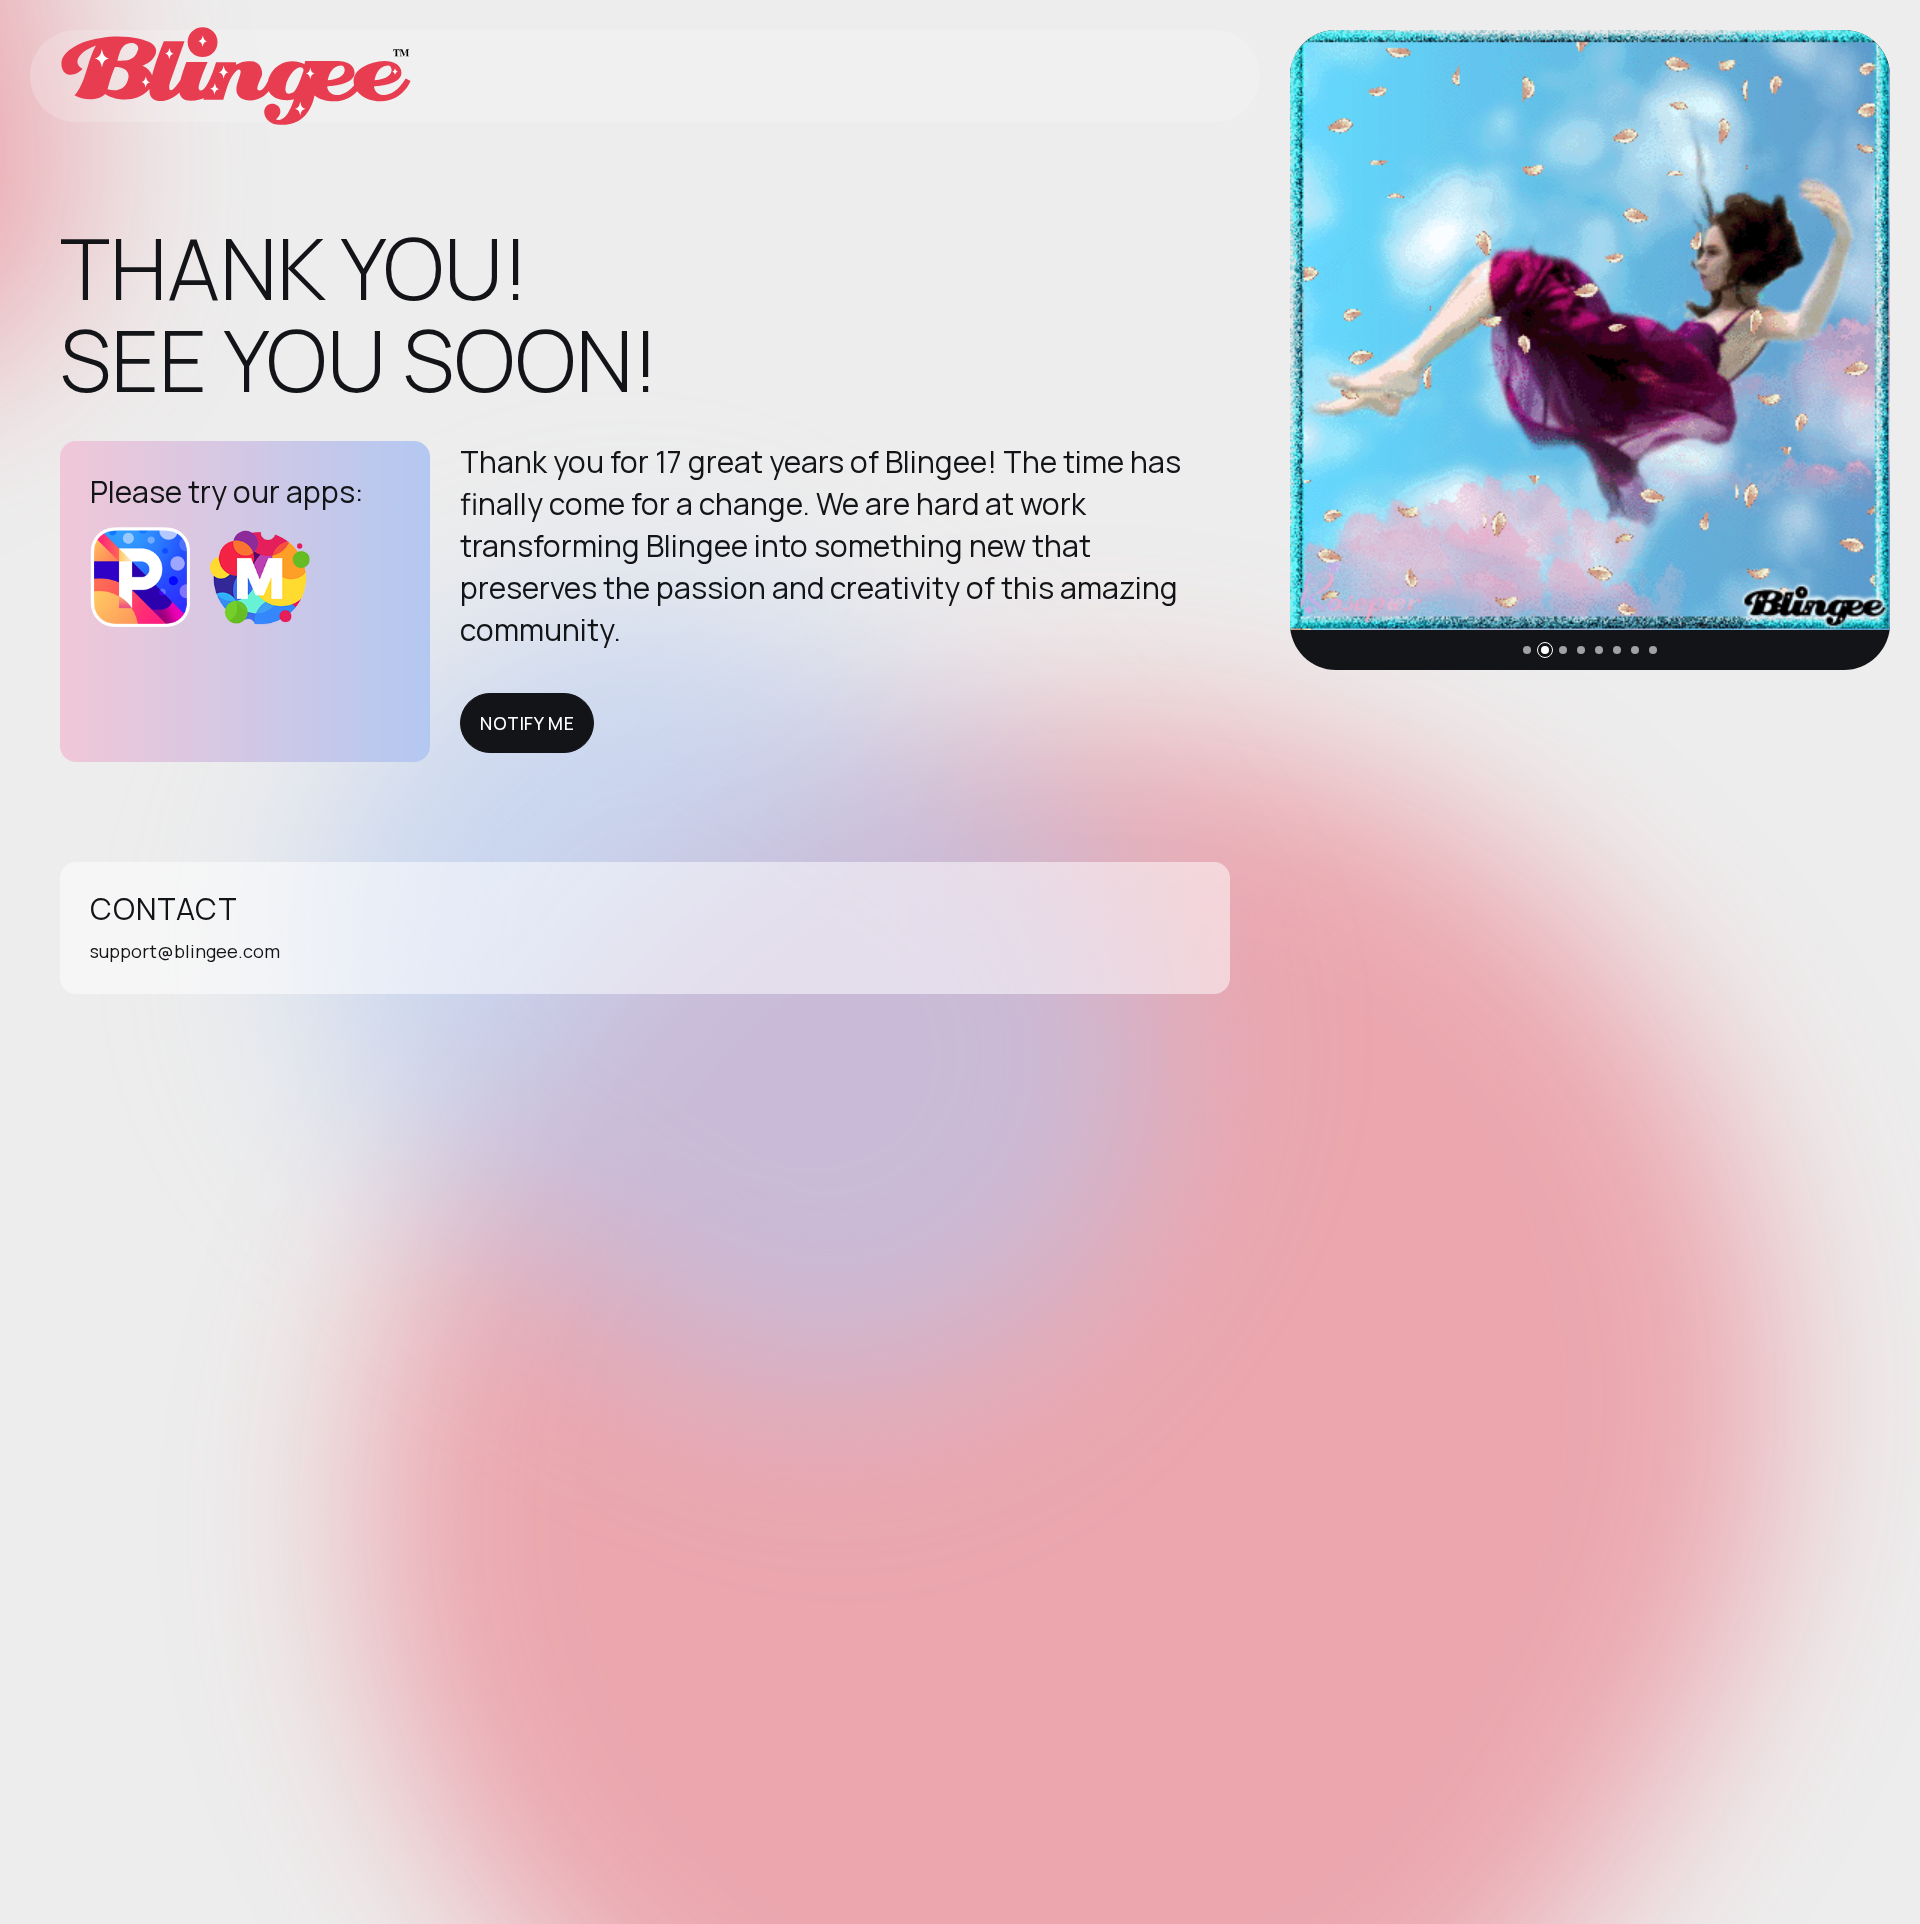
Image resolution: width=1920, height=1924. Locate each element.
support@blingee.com (185, 951)
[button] (1527, 650)
